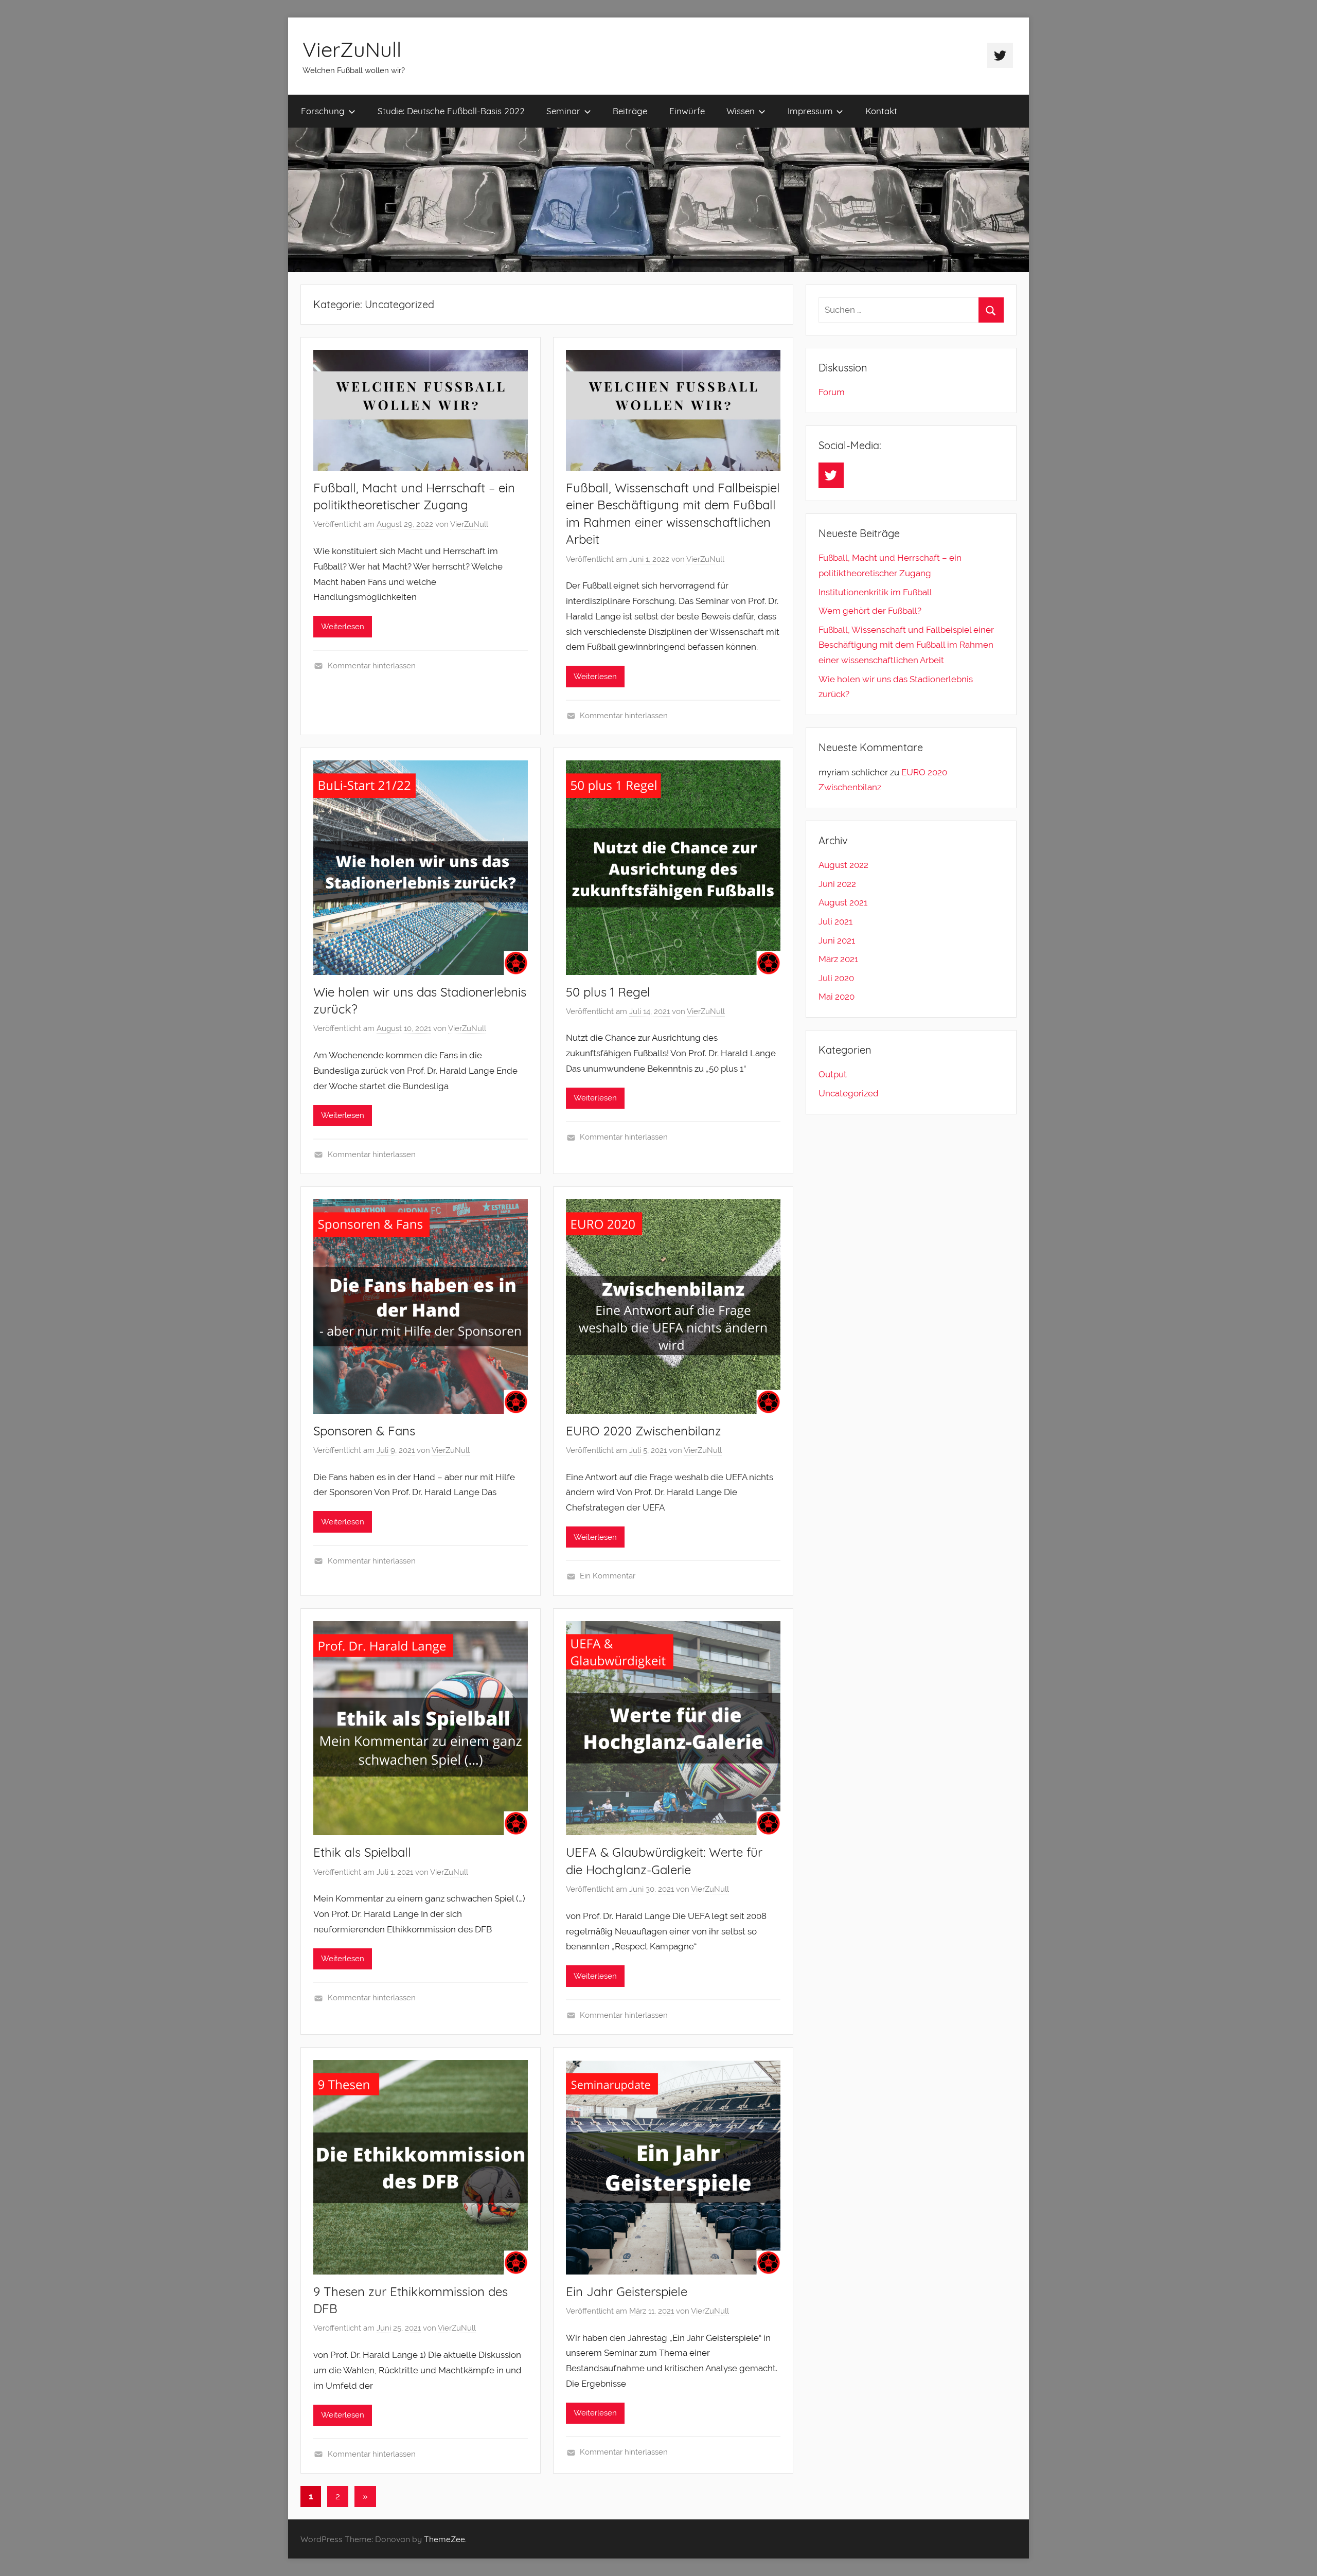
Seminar (563, 111)
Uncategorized (849, 1093)
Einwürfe (687, 111)
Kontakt (881, 111)
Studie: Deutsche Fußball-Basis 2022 (451, 111)
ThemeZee (444, 2539)
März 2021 (838, 959)
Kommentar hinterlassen (372, 666)
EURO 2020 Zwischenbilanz (644, 1431)
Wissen (741, 111)
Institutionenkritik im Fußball (875, 592)
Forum (832, 392)
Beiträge (630, 111)
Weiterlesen (343, 627)
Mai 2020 (837, 997)
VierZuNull (352, 49)
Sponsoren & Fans (364, 1431)
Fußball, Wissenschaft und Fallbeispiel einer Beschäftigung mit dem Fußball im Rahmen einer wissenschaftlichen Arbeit (906, 645)
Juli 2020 (836, 978)
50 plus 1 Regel (608, 992)
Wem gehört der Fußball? (870, 611)
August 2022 (843, 865)
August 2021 (843, 902)
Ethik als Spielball (362, 1852)
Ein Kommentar (608, 1576)
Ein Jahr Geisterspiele (627, 2291)
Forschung (323, 111)
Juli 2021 (835, 921)
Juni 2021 (837, 940)
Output (833, 1074)
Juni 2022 (837, 884)
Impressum (810, 111)
